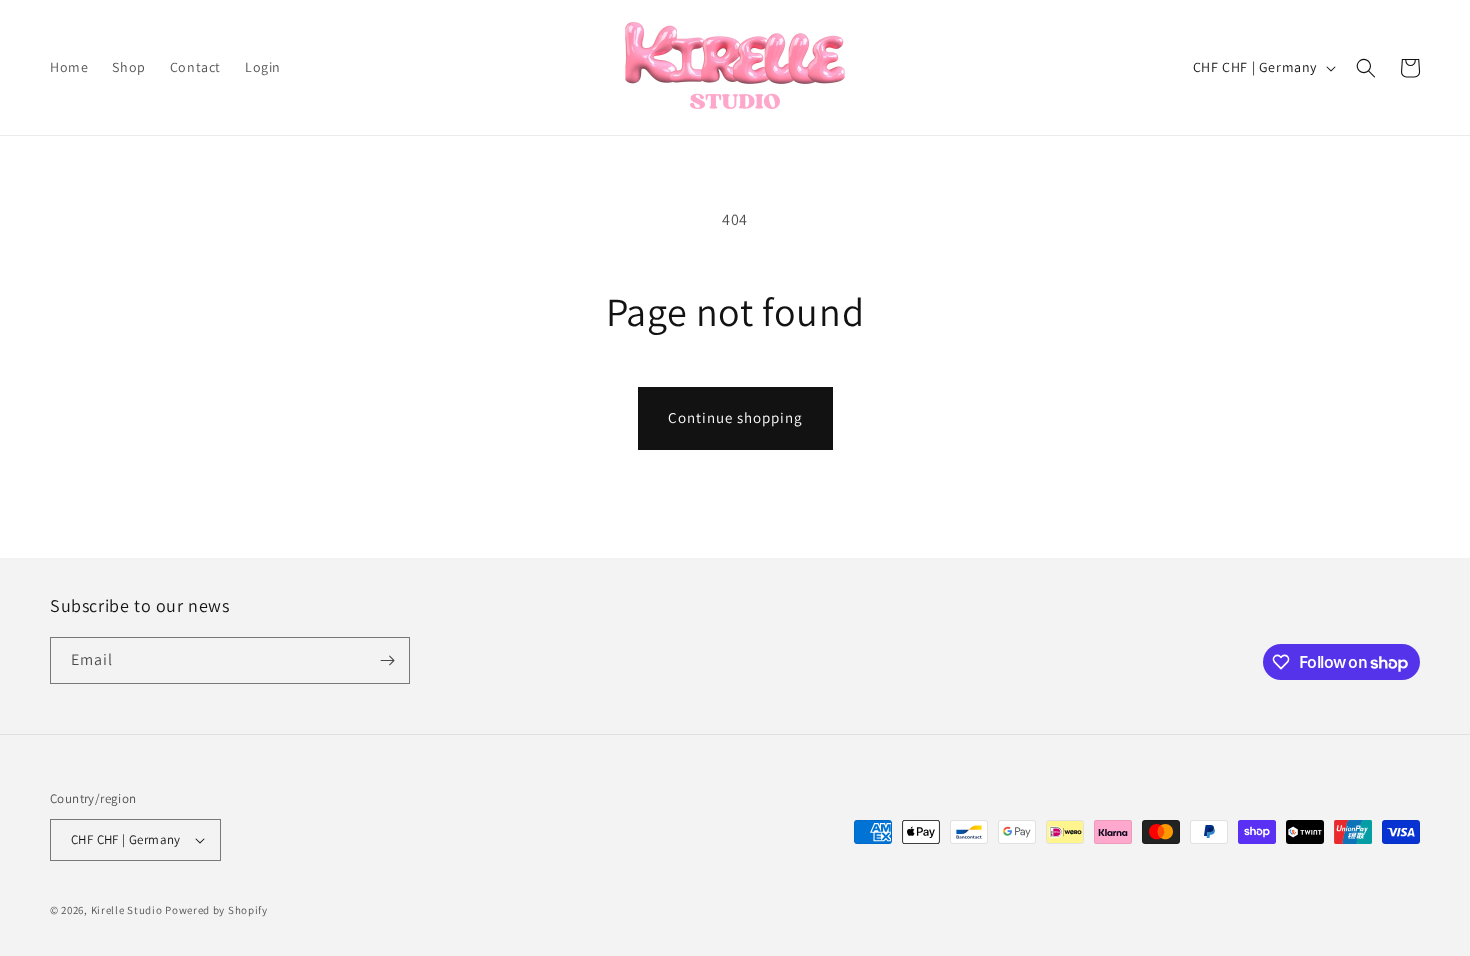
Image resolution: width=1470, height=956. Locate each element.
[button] (1366, 68)
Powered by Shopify (216, 910)
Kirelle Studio (127, 910)
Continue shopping (735, 417)
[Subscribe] (387, 660)
